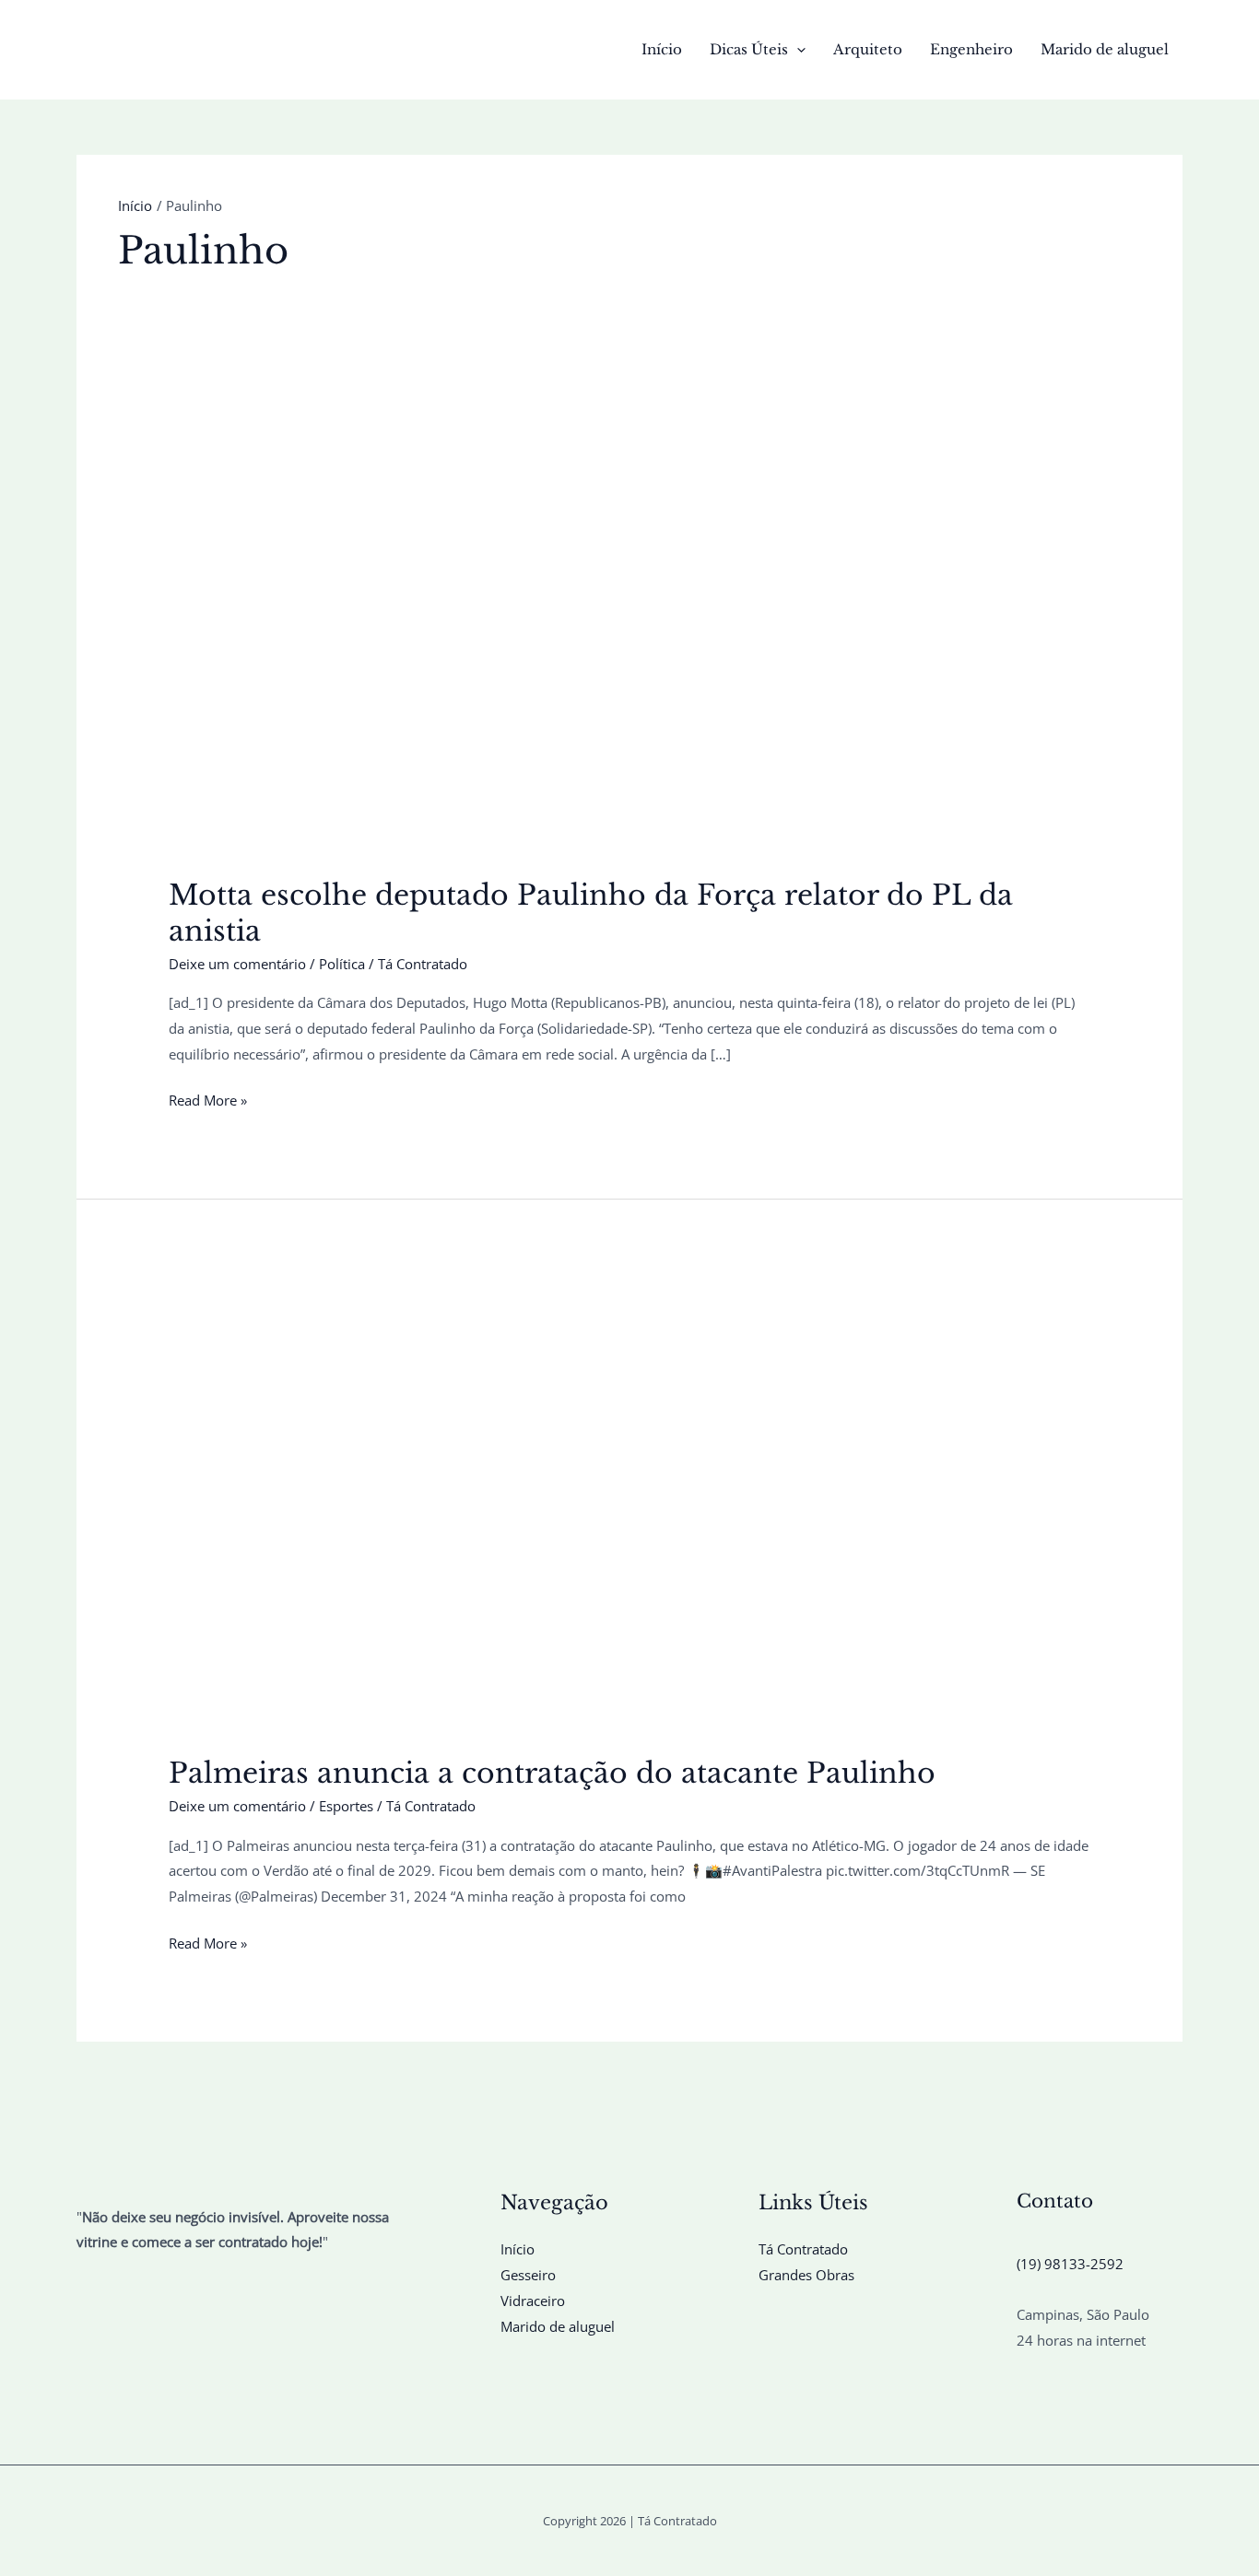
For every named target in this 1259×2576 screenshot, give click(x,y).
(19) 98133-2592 (1070, 2264)
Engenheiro (971, 49)
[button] (797, 50)
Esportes (346, 1806)
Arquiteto (868, 49)
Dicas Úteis (749, 49)
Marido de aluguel (1105, 49)
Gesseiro (528, 2275)
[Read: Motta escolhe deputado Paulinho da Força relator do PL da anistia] (629, 624)
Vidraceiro (533, 2301)
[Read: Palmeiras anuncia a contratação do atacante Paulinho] (629, 1502)
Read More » (208, 1102)
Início (662, 49)
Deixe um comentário (237, 964)
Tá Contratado (803, 2249)
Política (342, 964)
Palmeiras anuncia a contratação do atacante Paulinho (552, 1773)
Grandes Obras (806, 2275)
